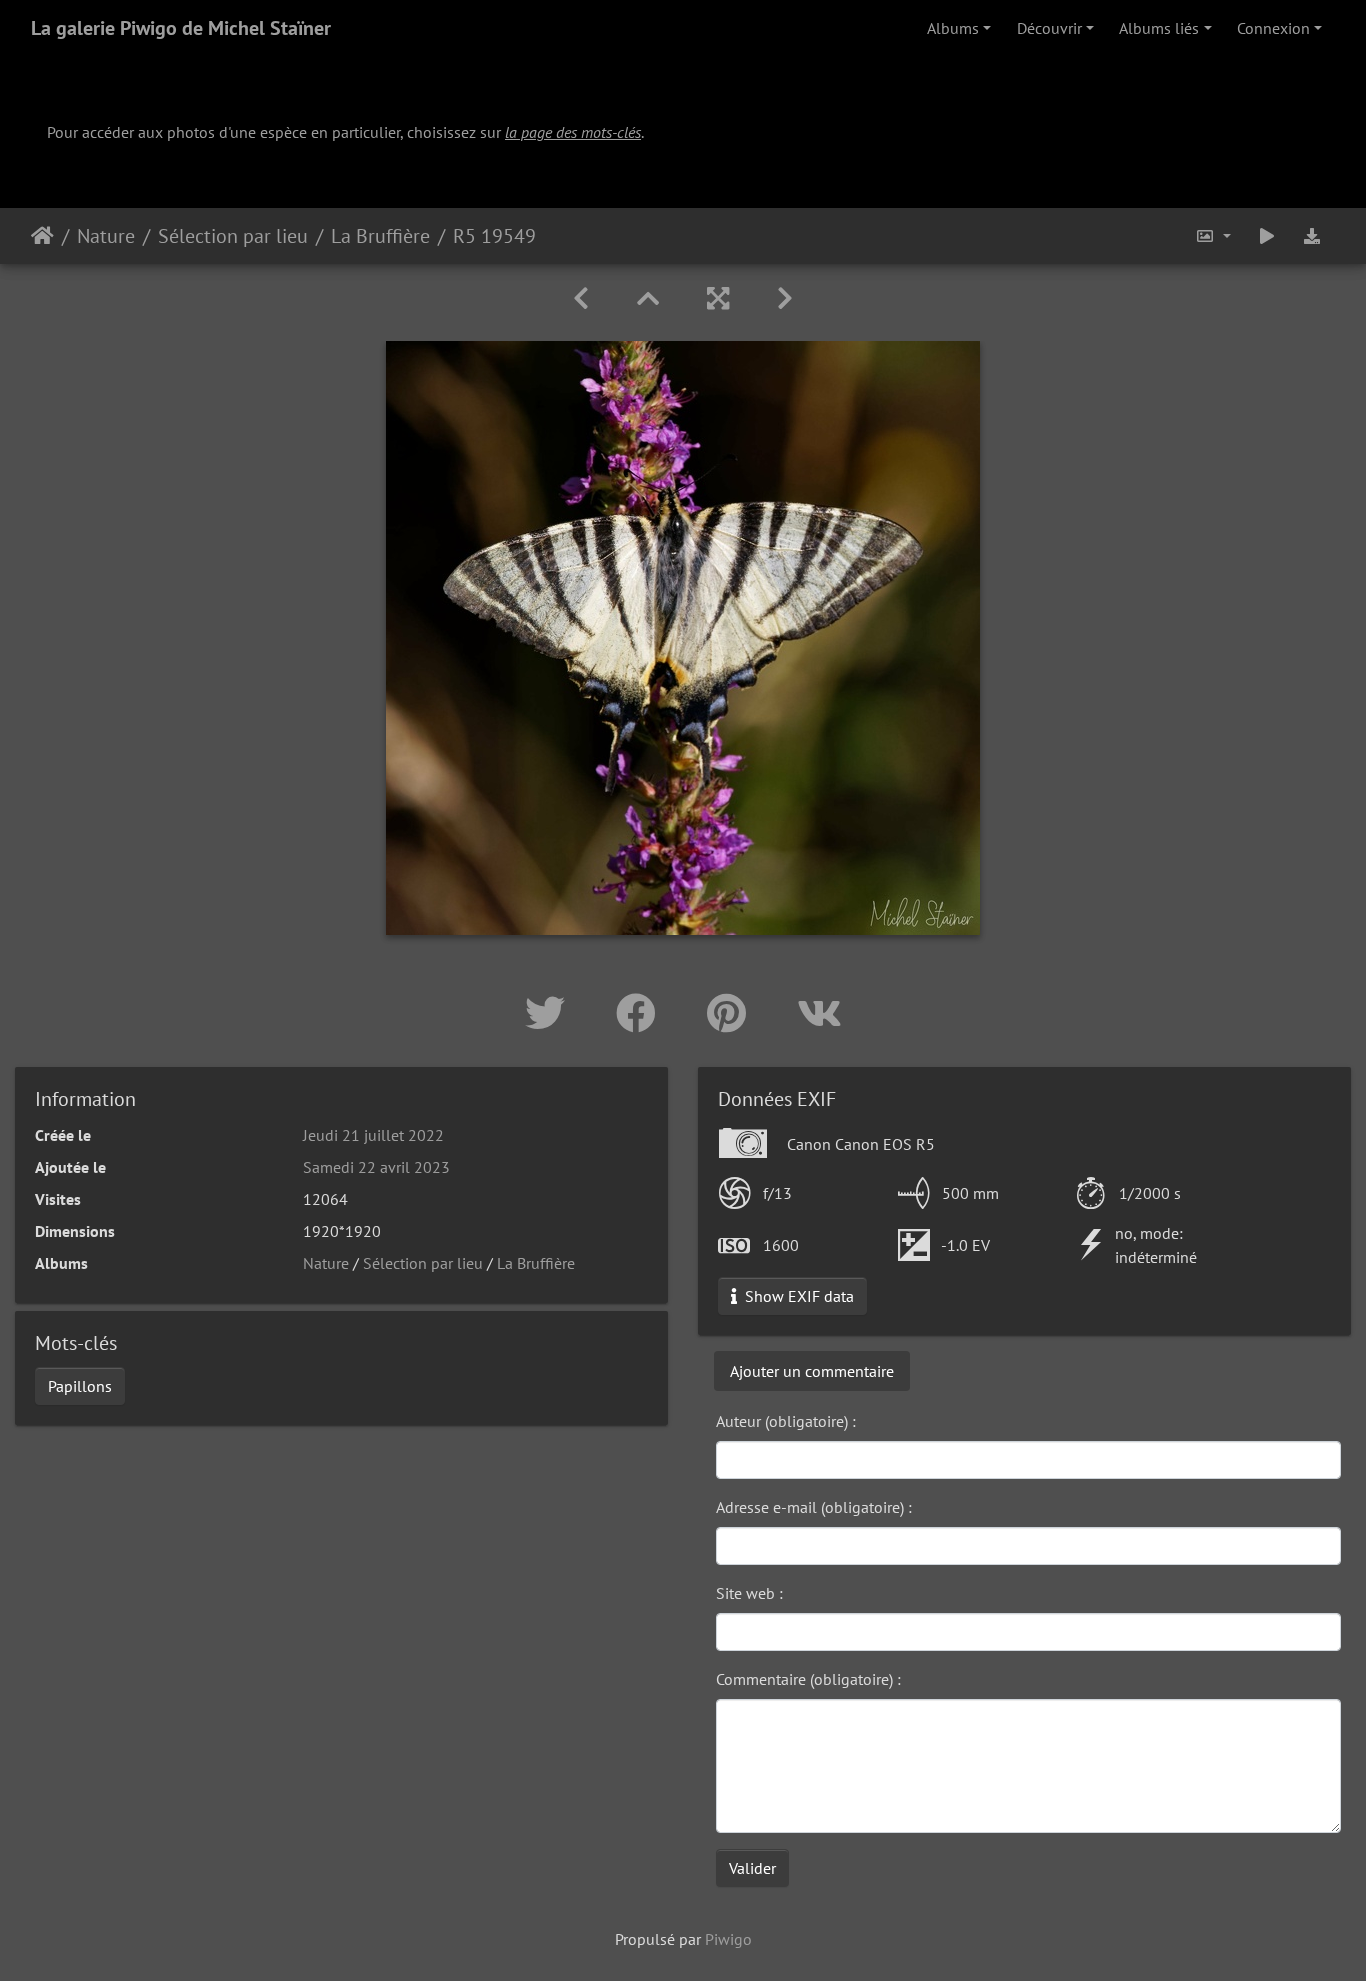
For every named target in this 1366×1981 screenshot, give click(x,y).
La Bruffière (380, 236)
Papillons (80, 1386)
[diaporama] (1267, 236)
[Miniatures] (648, 298)
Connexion (1273, 28)
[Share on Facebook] (641, 1013)
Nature (106, 236)
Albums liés (1159, 28)
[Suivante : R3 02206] (785, 298)
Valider (752, 1868)
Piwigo (728, 1939)
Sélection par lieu (233, 236)
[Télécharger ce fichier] (1312, 236)
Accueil (42, 236)
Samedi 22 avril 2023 (376, 1167)
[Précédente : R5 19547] (581, 298)
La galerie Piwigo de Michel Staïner (181, 28)
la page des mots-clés (573, 132)
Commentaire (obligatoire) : (808, 1679)
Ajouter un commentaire (812, 1371)
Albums (953, 28)
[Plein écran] (718, 298)
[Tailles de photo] (1213, 236)
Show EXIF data (797, 1296)
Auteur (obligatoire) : (786, 1421)
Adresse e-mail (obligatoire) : (814, 1507)
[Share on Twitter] (550, 1013)
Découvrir (1049, 28)
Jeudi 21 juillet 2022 (373, 1135)
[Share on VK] (819, 1013)
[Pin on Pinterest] (732, 1013)
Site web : (749, 1593)
